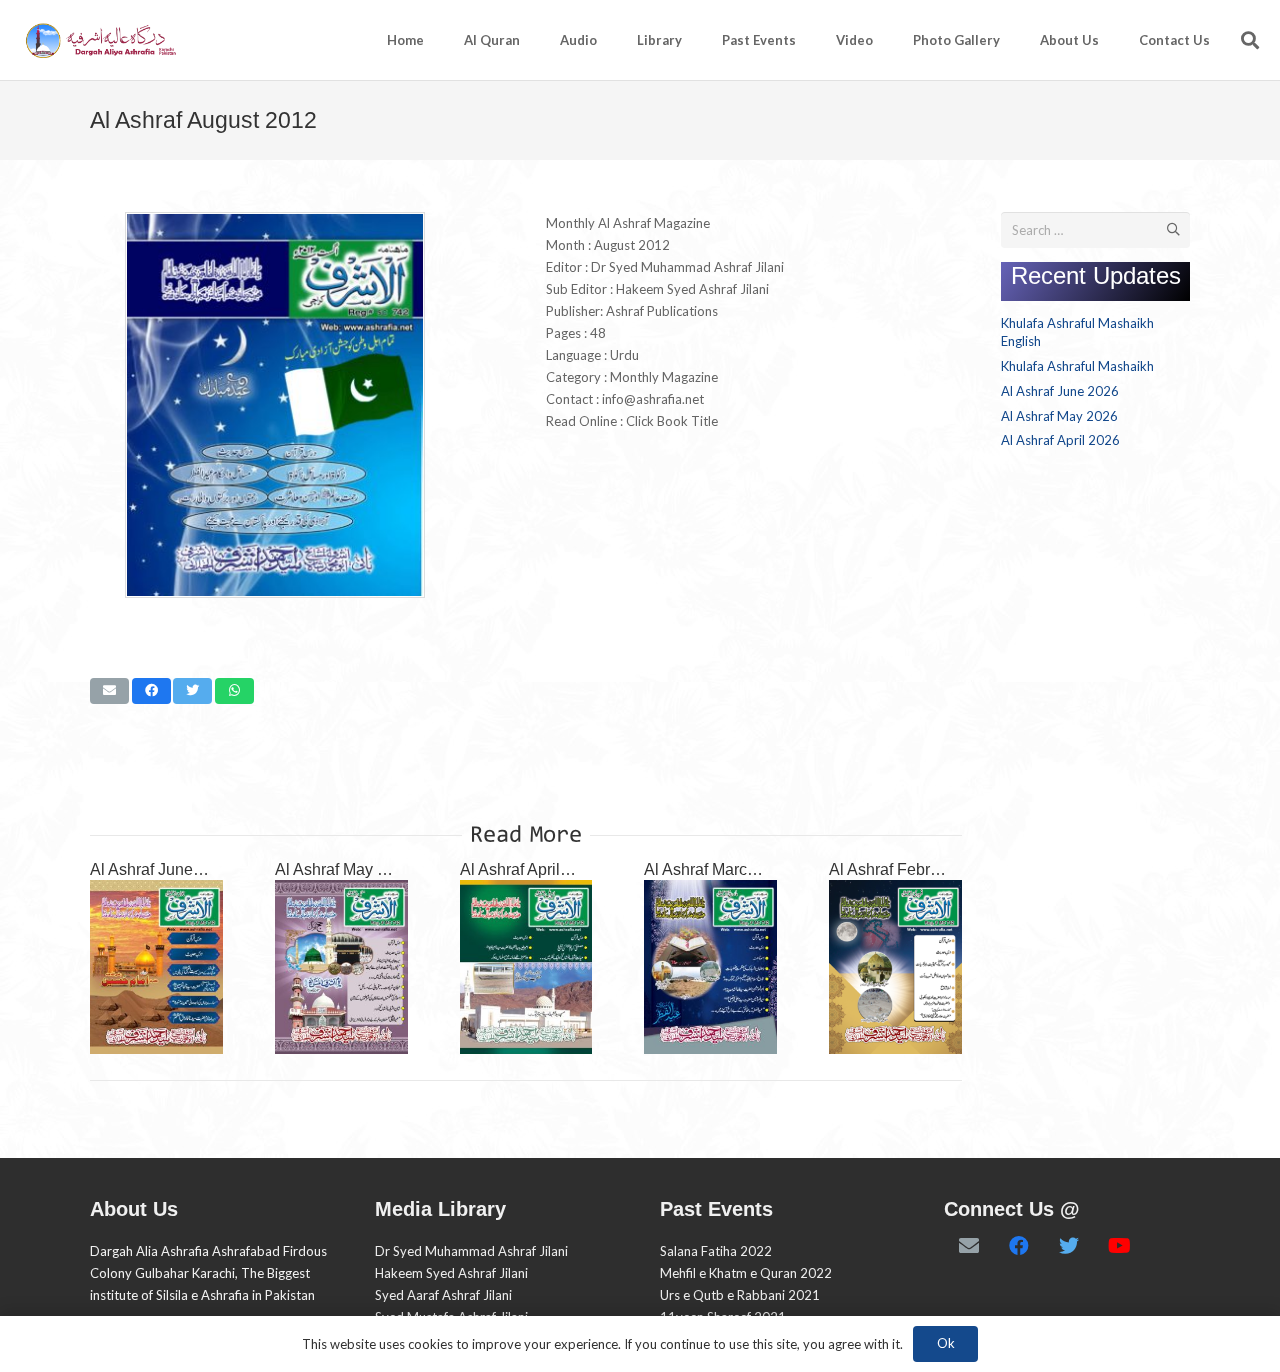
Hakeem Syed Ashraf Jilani (451, 1273)
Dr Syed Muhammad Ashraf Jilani (471, 1251)
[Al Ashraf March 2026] (710, 967)
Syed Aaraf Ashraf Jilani (443, 1295)
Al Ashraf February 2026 (915, 869)
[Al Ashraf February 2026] (895, 967)
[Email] (969, 1246)
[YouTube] (1119, 1246)
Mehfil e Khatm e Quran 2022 (746, 1273)
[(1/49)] (275, 593)
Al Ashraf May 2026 (344, 869)
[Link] (99, 40)
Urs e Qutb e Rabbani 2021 (740, 1295)
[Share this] (151, 691)
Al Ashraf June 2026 (161, 869)
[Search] (1250, 40)
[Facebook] (1019, 1246)
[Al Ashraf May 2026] (341, 967)
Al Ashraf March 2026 (720, 869)
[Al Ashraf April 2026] (526, 967)
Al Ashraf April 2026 (530, 869)
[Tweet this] (192, 691)
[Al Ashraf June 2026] (156, 967)
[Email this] (109, 691)
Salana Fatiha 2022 (716, 1251)
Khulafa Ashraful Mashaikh (1077, 366)
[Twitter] (1069, 1246)
